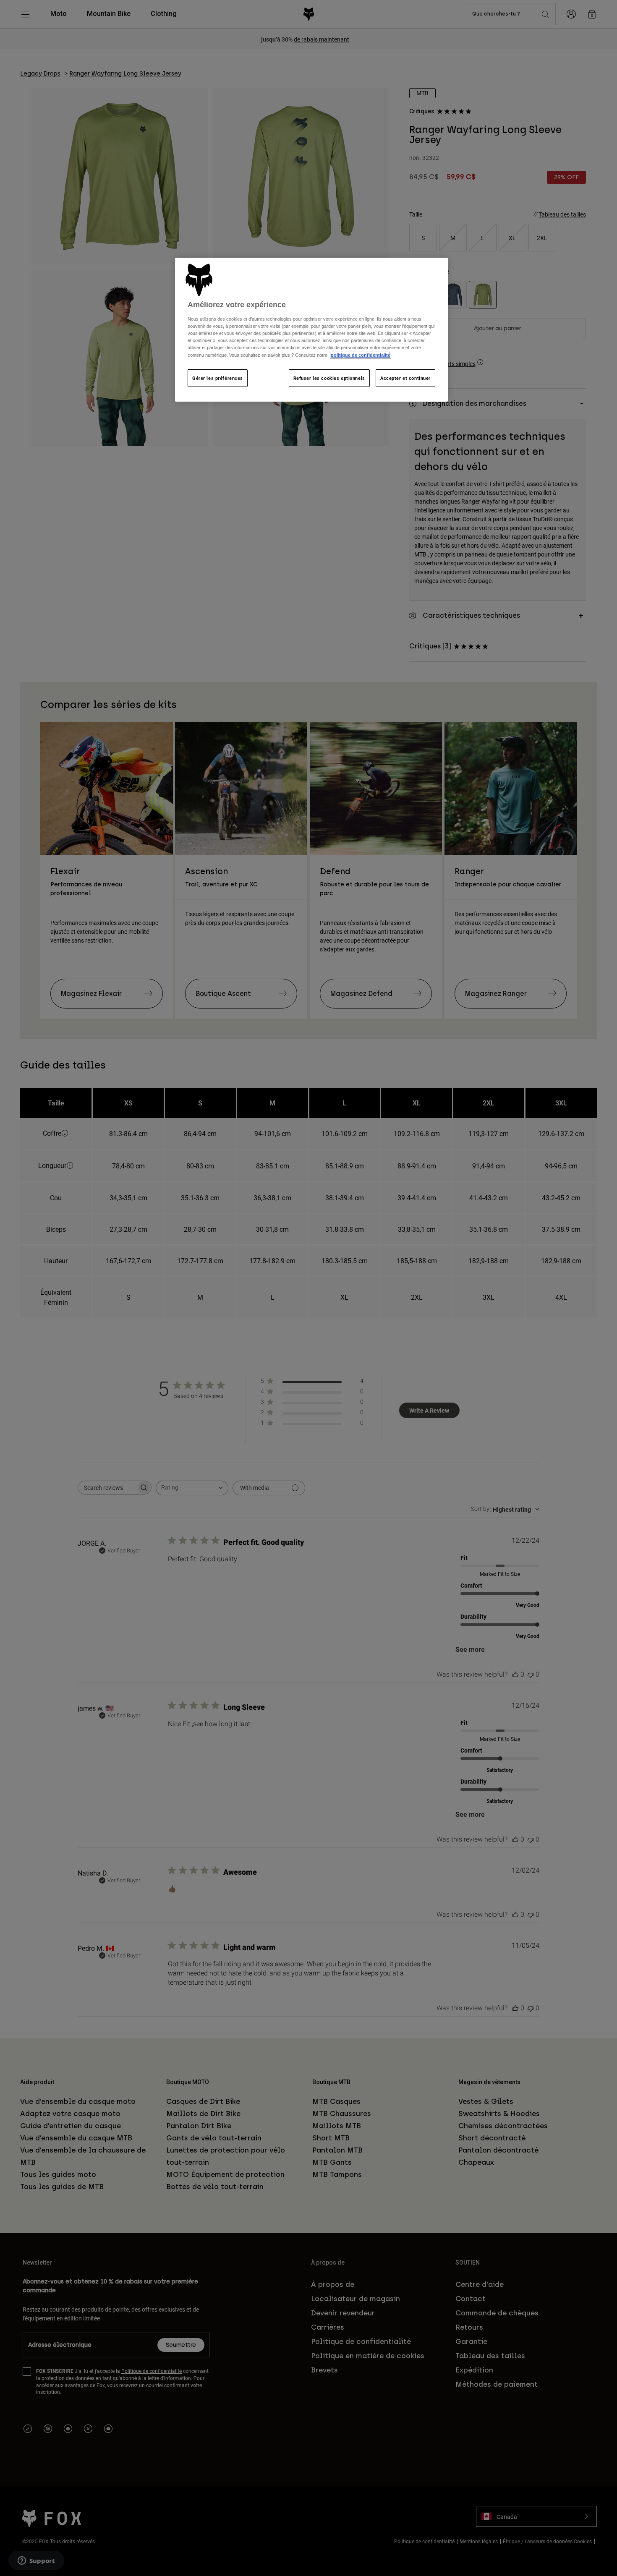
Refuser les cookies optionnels (329, 378)
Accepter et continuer (405, 378)
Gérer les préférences (218, 378)
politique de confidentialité (361, 355)
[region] (311, 330)
